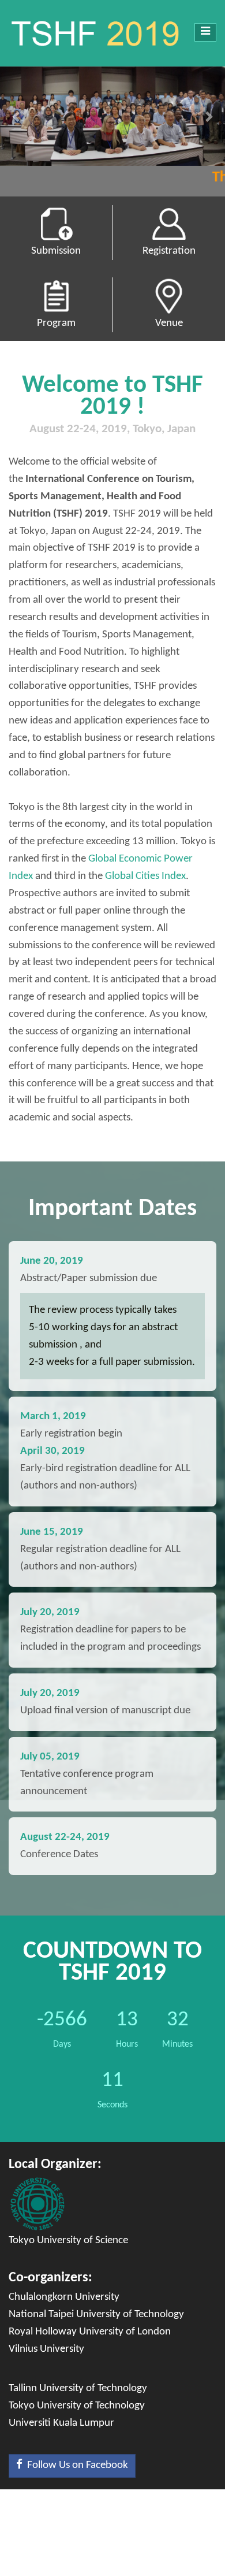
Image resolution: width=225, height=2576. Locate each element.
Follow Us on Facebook (75, 2465)
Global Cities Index (145, 876)
